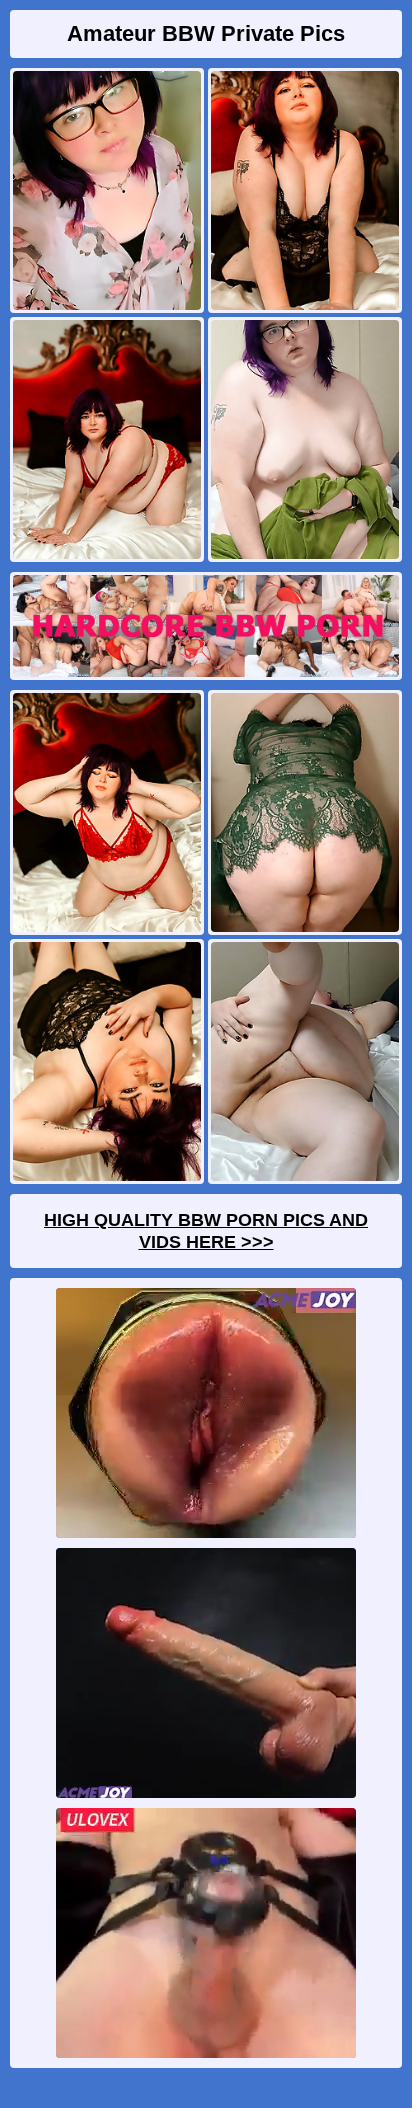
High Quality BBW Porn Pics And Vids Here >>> (206, 1231)
